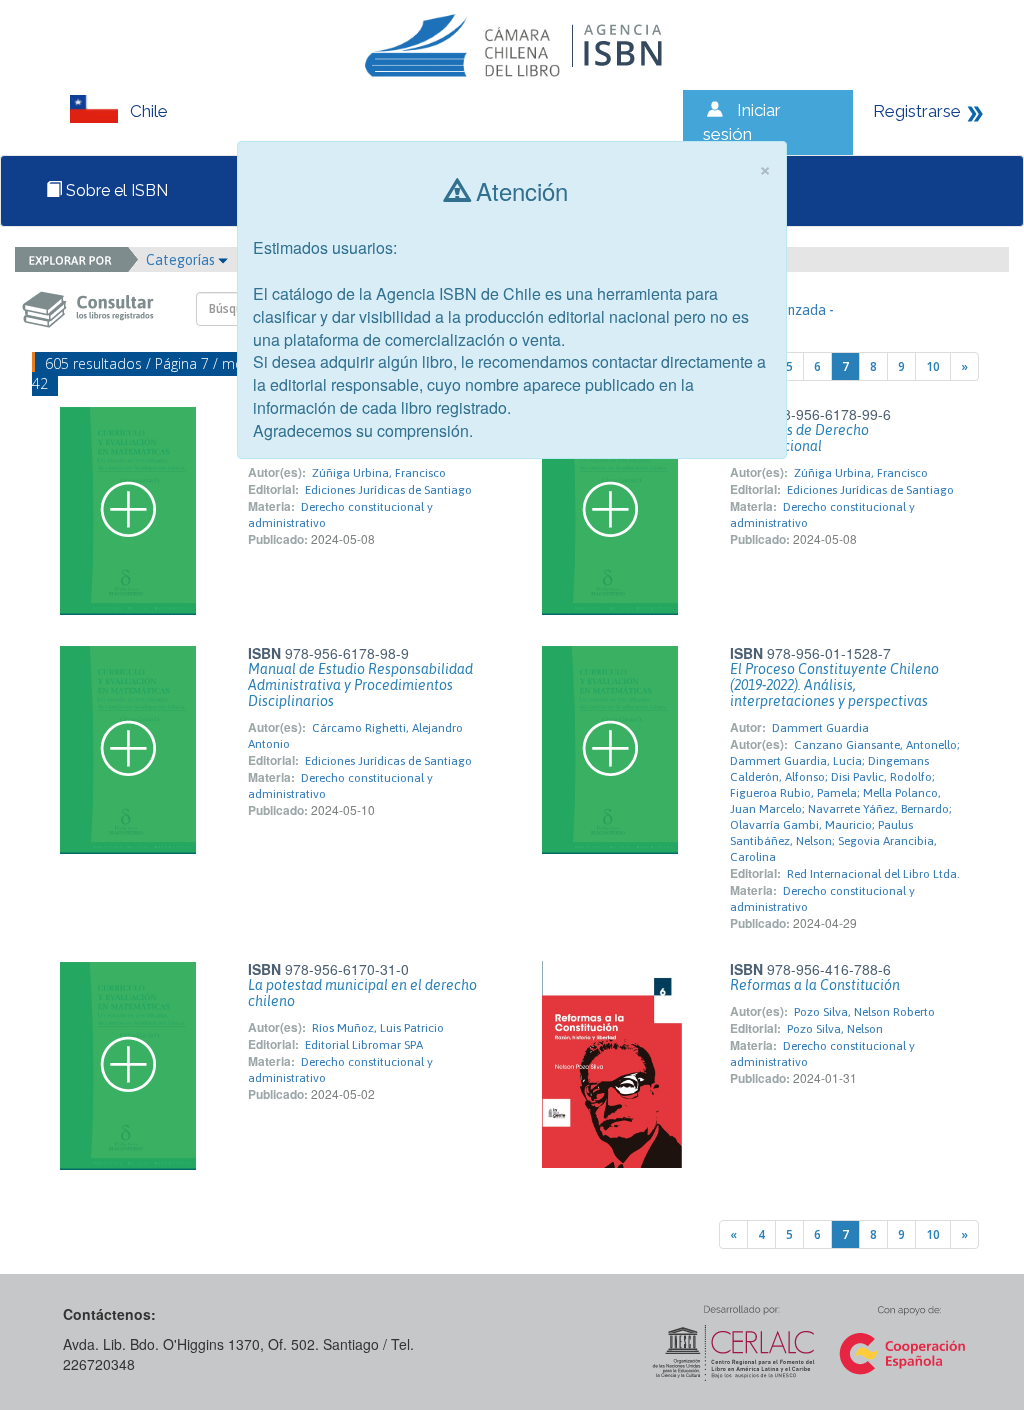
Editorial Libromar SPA (364, 1045)
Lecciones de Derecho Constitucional (799, 438)
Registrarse (917, 111)
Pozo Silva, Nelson (835, 1029)
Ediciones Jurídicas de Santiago (388, 490)
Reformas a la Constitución (815, 985)
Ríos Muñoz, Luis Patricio (378, 1028)
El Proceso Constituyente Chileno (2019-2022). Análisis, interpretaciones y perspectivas (834, 685)
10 (933, 366)
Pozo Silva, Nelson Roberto (864, 1012)
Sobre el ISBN (115, 190)
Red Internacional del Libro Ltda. (873, 874)
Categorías (182, 260)
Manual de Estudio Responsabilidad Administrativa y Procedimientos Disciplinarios (360, 685)
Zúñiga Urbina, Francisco (379, 473)
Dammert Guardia (820, 728)
